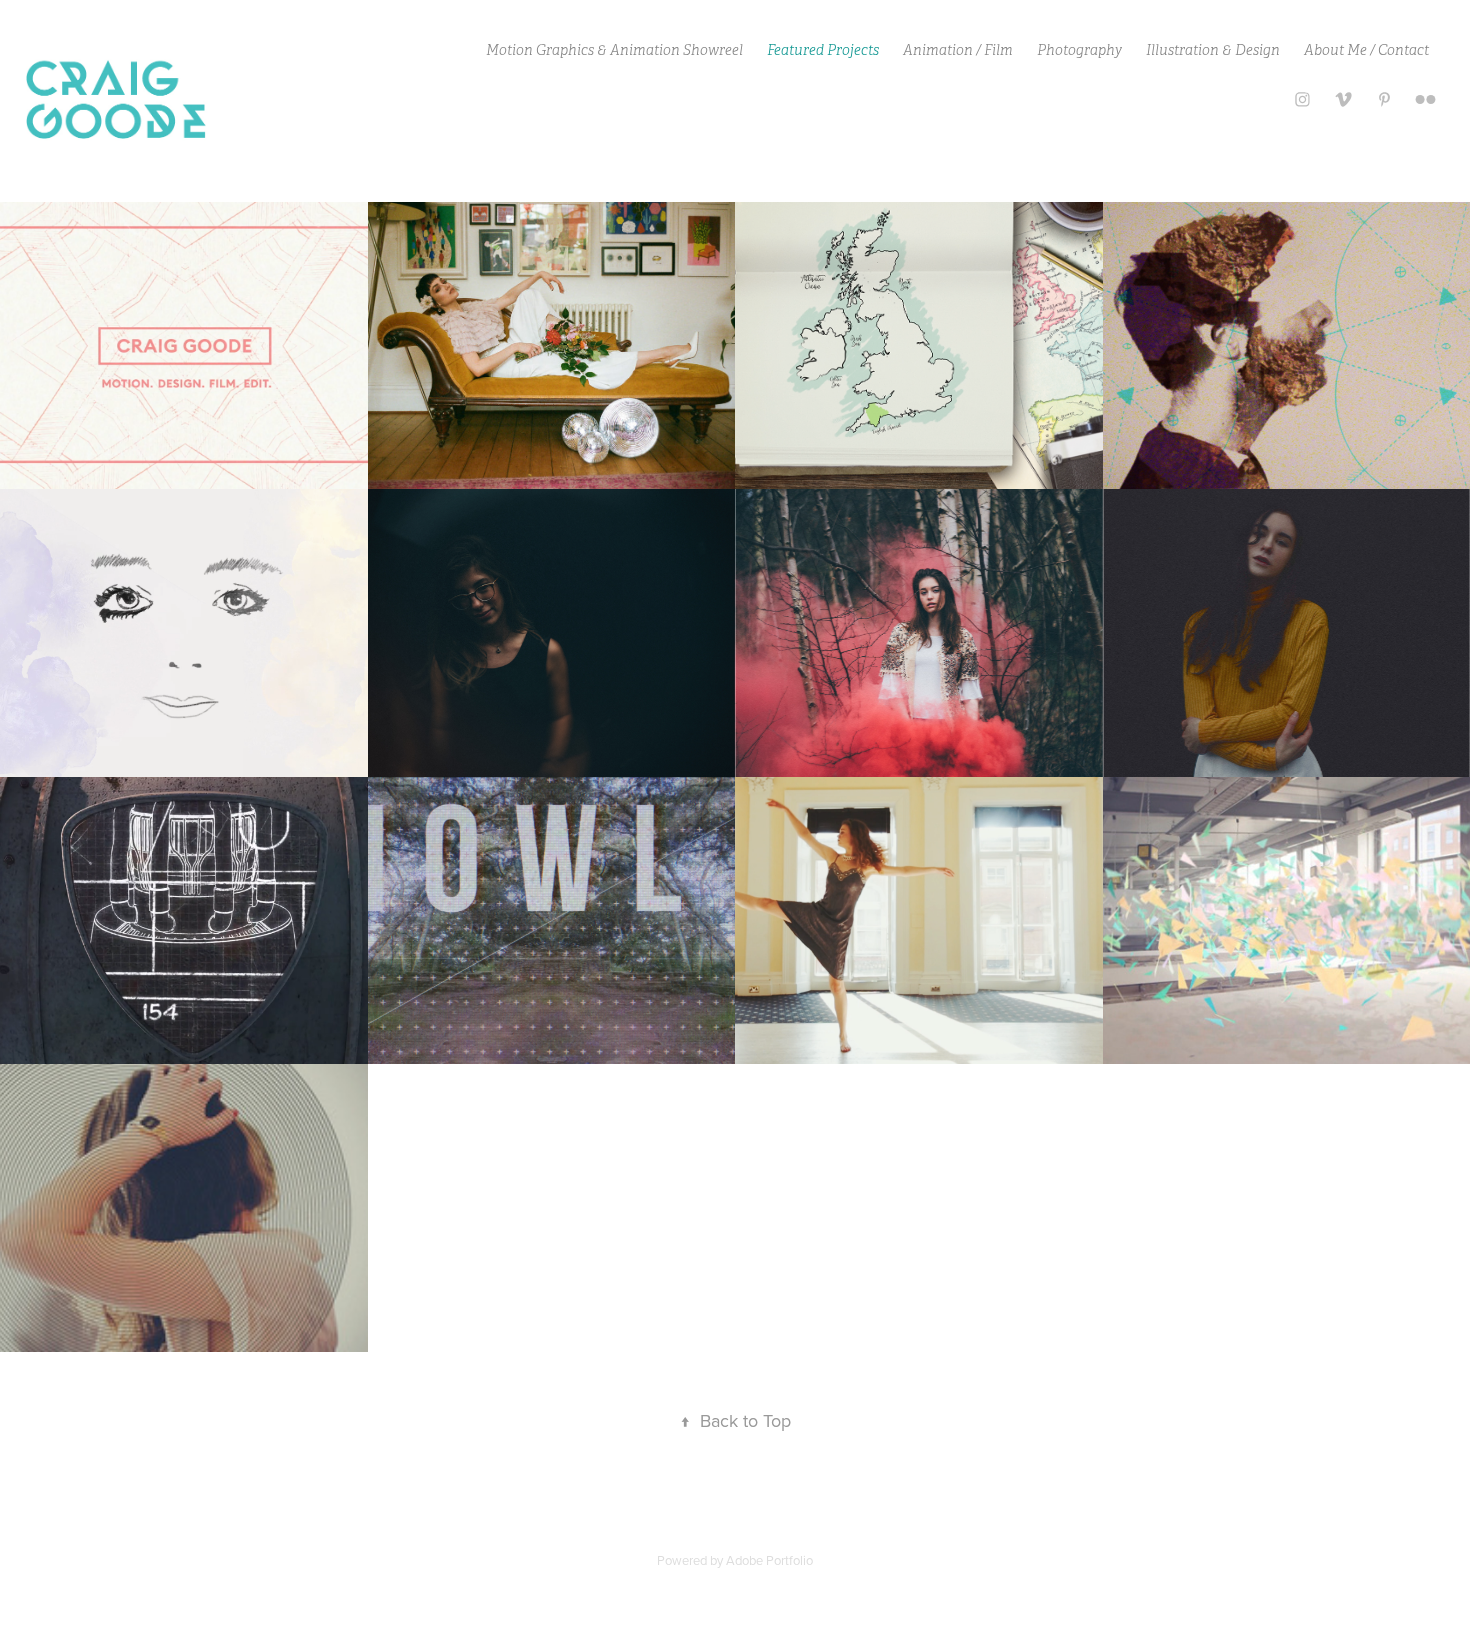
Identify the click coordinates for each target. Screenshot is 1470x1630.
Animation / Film (958, 50)
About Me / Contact (1366, 50)
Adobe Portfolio (769, 1560)
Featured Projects (823, 50)
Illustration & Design (1213, 50)
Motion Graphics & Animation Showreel (614, 50)
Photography (1079, 50)
